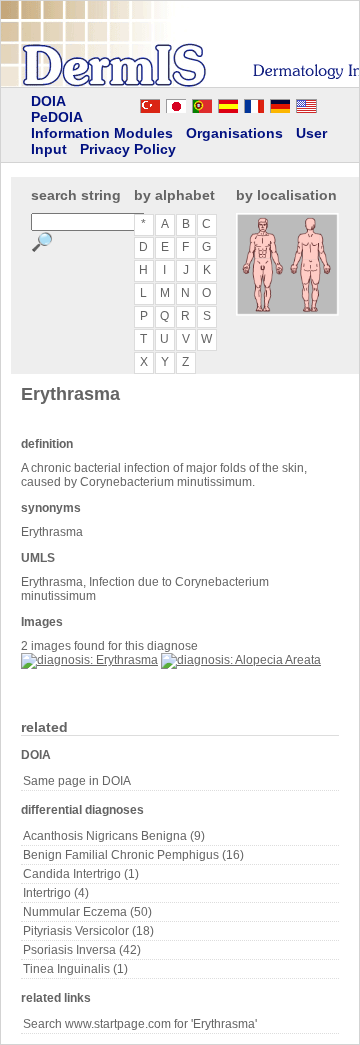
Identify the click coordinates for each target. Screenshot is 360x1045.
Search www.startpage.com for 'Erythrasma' (140, 1024)
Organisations (234, 133)
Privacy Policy (128, 149)
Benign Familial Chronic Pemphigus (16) (133, 855)
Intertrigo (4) (56, 893)
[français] (254, 103)
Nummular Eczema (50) (87, 912)
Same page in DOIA (77, 781)
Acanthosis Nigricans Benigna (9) (114, 836)
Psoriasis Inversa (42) (82, 950)
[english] (326, 103)
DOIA (48, 101)
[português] (202, 103)
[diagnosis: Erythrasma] (89, 660)
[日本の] (176, 103)
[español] (228, 103)
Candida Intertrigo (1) (81, 874)
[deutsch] (280, 103)
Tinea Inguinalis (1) (75, 969)
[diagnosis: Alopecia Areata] (241, 660)
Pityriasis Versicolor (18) (88, 931)
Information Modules (102, 133)
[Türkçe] (150, 103)
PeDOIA (57, 117)
